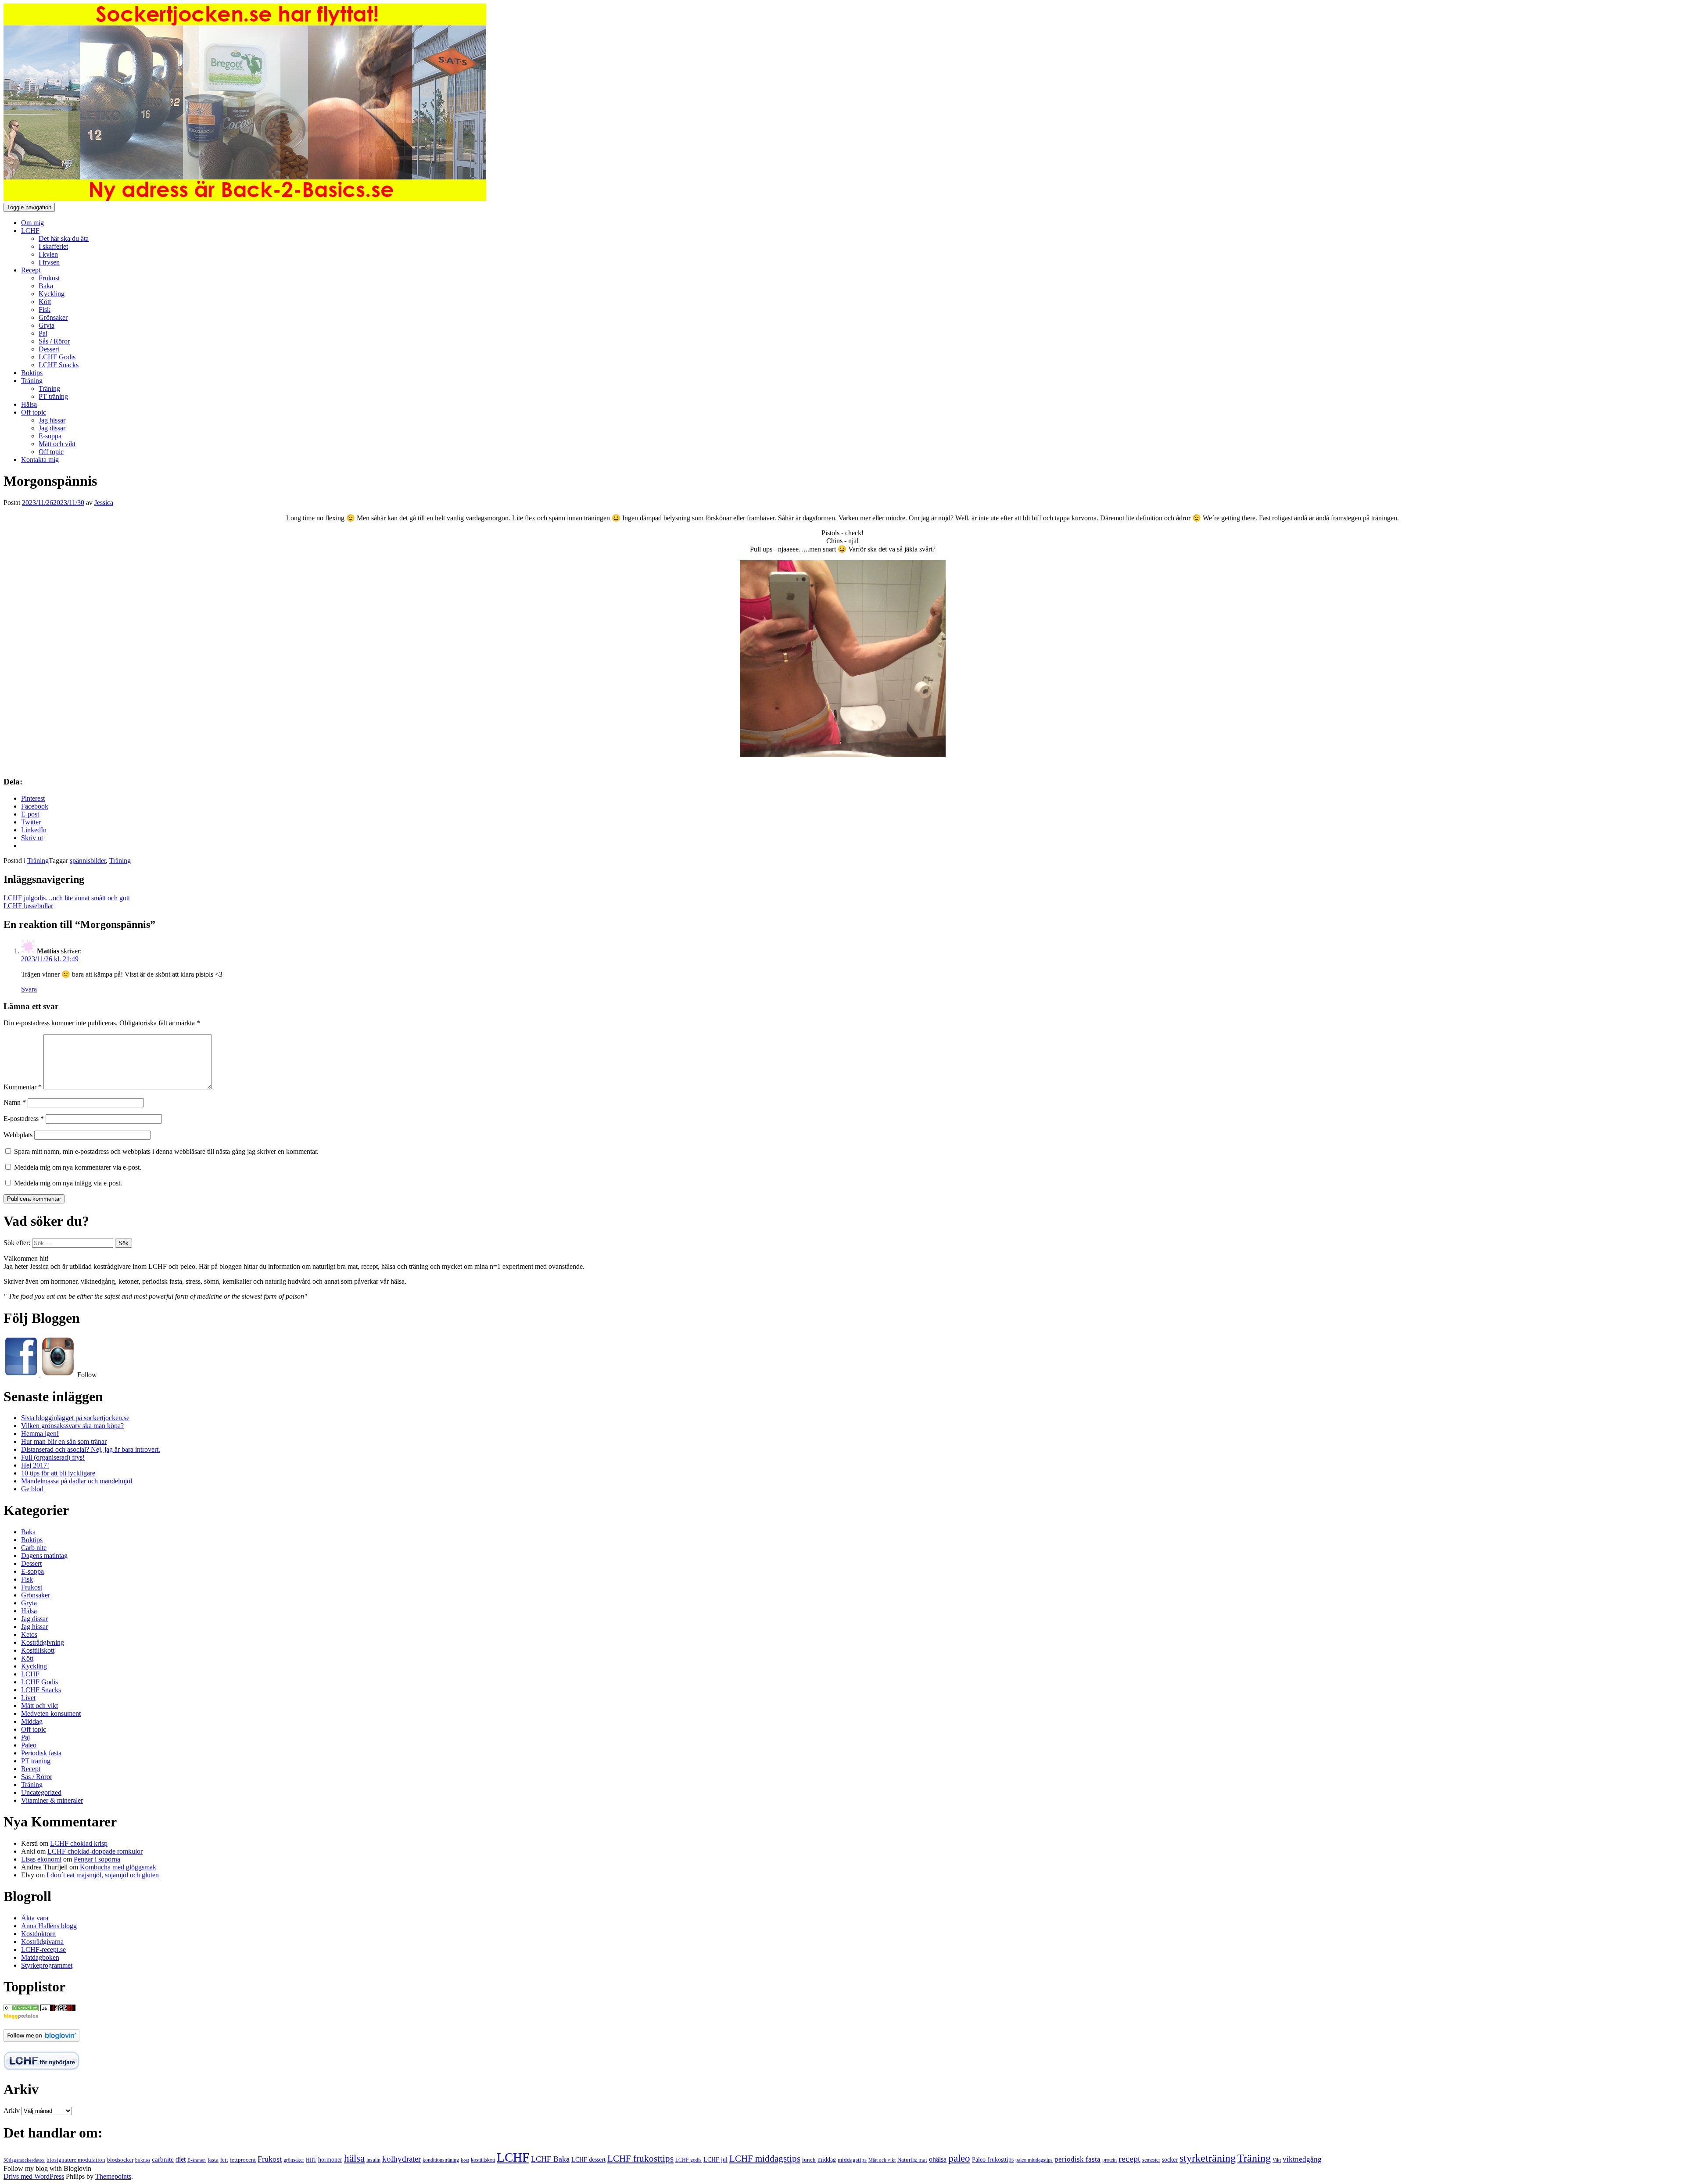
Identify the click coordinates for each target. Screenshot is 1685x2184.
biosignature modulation (76, 2160)
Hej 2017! (35, 1465)
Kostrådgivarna (42, 1942)
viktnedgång (1302, 2159)
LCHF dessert (588, 2159)
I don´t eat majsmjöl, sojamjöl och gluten (103, 1875)
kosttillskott (483, 2160)
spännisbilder (88, 861)
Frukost (49, 278)
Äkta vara (35, 1918)
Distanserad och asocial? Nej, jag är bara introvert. (91, 1449)
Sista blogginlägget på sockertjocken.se (75, 1418)
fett (224, 2160)
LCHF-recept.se (43, 1949)
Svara (29, 989)
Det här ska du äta (64, 238)
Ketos (29, 1634)
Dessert (49, 349)
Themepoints (113, 2176)
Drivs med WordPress (34, 2176)
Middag (32, 1721)
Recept (31, 270)
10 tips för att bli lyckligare (58, 1473)
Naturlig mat (912, 2160)
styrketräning (1208, 2158)
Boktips (32, 373)
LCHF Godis (57, 357)
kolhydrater (402, 2159)
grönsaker (294, 2160)
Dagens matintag (44, 1556)
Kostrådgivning (43, 1642)
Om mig (32, 223)
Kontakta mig (40, 460)
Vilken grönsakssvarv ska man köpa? (72, 1426)
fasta (213, 2160)
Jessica (104, 503)
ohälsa (938, 2159)
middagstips (852, 2160)
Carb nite (34, 1548)
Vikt (1277, 2160)
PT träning (53, 396)
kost (465, 2160)
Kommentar (23, 1087)
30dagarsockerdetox (24, 2160)
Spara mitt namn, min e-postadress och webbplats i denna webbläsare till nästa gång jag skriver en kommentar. (166, 1151)
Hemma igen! (40, 1434)
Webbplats (18, 1135)
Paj (43, 333)
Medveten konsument (51, 1713)
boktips (143, 2160)
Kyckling (52, 294)
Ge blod (32, 1489)
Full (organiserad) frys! (53, 1457)
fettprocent (243, 2160)
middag (827, 2160)
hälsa (354, 2158)
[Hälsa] (21, 2009)
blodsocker (120, 2160)
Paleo (29, 1745)
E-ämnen (197, 2160)
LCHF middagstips (765, 2159)
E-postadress (24, 1119)
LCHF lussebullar (28, 906)
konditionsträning (441, 2160)
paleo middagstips (1034, 2160)
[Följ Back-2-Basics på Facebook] (22, 1375)
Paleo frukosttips (993, 2159)
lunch (809, 2160)
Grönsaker (53, 317)
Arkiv (12, 2111)
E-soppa (50, 436)
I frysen (49, 262)
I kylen (48, 254)
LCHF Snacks (59, 365)
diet (181, 2159)
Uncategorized (41, 1792)
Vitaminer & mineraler (52, 1800)
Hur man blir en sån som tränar (64, 1441)
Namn (15, 1102)
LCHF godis (688, 2160)
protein (1110, 2160)
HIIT (311, 2160)
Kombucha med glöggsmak (118, 1867)
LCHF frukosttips (640, 2159)
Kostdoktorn (38, 1934)
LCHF (30, 231)
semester (1151, 2160)
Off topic (34, 412)
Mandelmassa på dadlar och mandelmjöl (77, 1481)
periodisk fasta (1077, 2159)
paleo (959, 2158)
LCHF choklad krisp (79, 1843)
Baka (46, 286)
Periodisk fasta (41, 1753)
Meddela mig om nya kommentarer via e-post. (78, 1167)
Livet (28, 1698)
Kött (45, 302)
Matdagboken (40, 1957)
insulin (373, 2160)
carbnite (163, 2159)
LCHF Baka (550, 2159)
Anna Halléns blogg (49, 1926)
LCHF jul (715, 2159)
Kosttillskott (38, 1650)
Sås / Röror (54, 341)
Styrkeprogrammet (47, 1965)
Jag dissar (52, 428)
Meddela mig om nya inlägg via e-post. (68, 1183)
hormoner (330, 2160)
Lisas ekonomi (41, 1859)
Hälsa (29, 404)
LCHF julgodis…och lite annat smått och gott (67, 898)
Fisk (45, 310)
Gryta (47, 325)
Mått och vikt (57, 444)
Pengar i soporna (97, 1859)
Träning (32, 381)
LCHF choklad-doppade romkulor (95, 1851)
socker (1170, 2160)
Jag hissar (52, 420)
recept (1129, 2159)
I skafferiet (53, 246)
